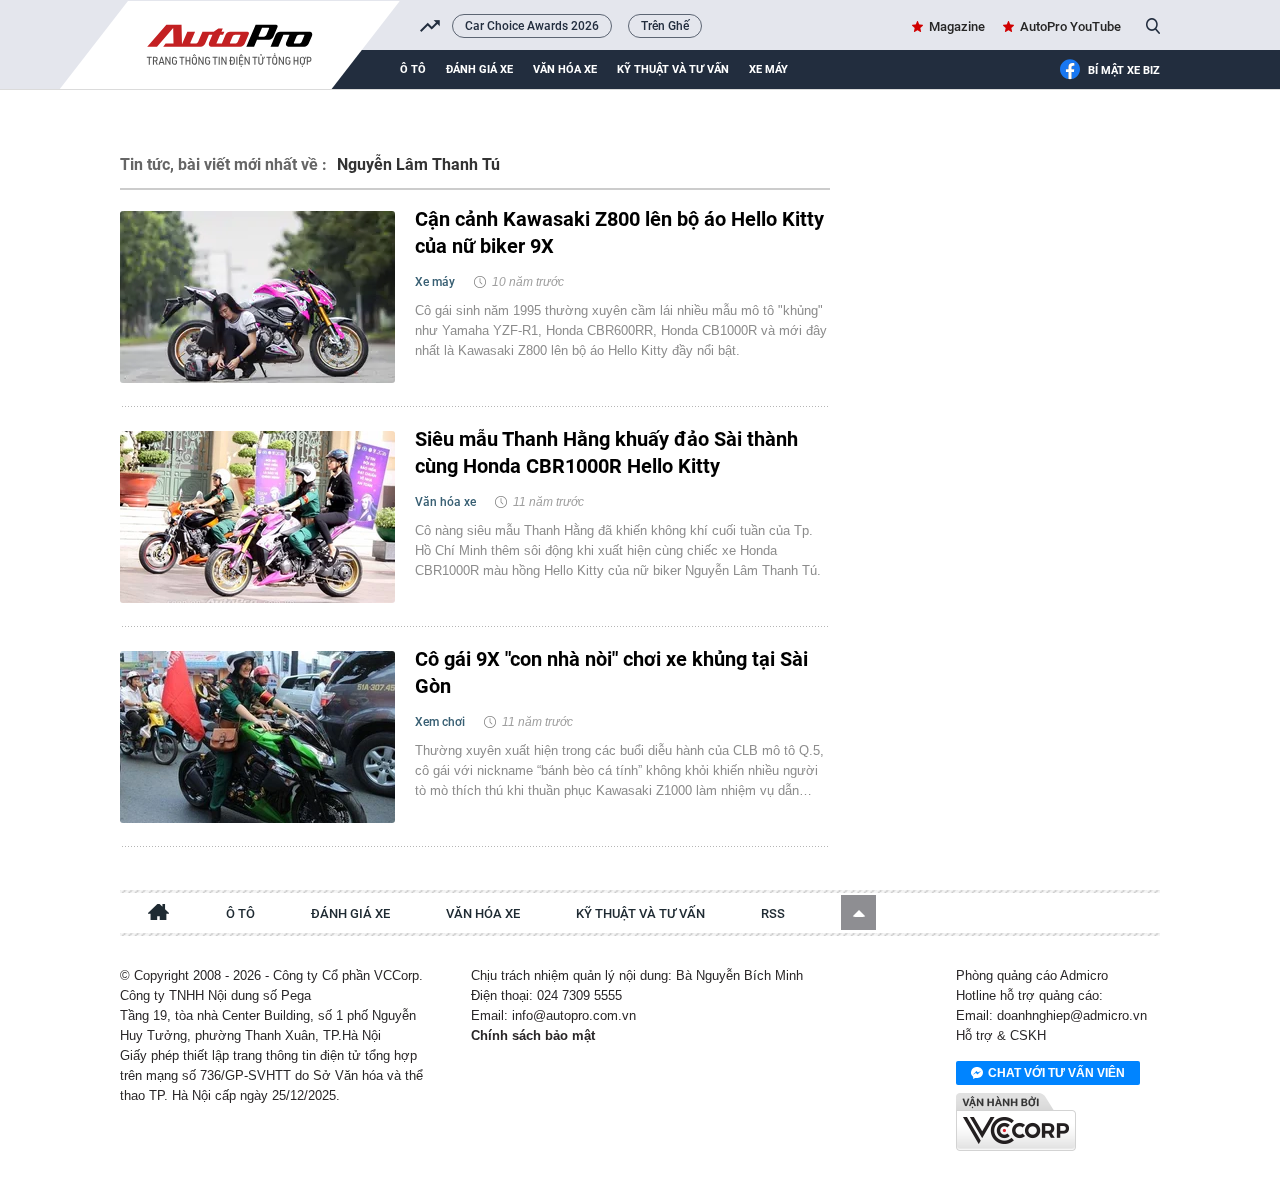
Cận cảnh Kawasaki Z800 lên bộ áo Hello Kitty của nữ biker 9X (619, 232)
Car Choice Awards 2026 (532, 26)
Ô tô (413, 69)
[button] (858, 912)
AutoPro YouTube (1070, 26)
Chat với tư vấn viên (1056, 1073)
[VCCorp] (1016, 1122)
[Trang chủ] (159, 915)
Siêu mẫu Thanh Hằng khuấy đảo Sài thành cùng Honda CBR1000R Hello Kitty (606, 452)
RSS (773, 913)
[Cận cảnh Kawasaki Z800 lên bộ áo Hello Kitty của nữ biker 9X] (257, 297)
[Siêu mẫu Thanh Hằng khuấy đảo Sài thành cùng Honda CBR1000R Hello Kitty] (257, 517)
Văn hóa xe (565, 69)
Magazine (957, 26)
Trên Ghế (665, 26)
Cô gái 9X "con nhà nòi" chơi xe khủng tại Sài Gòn (611, 672)
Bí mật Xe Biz (1124, 70)
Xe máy (768, 69)
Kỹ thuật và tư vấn (673, 69)
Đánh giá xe (479, 69)
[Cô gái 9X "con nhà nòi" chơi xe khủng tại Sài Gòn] (257, 737)
